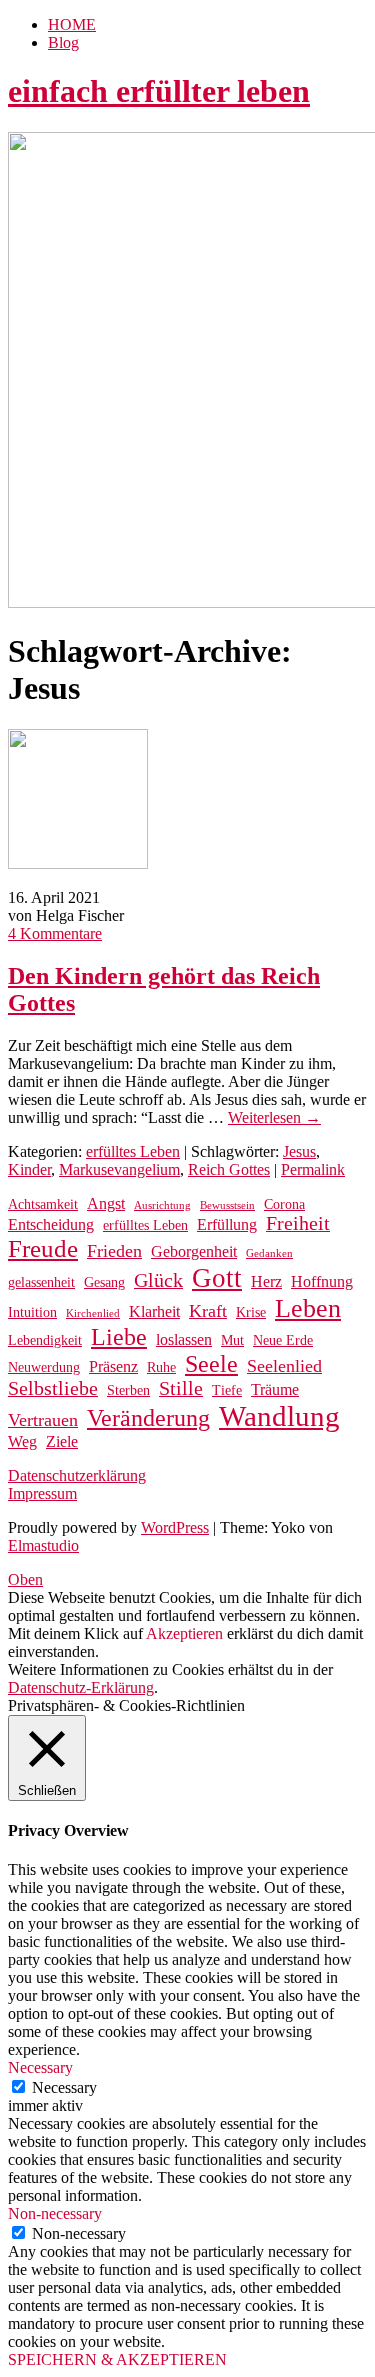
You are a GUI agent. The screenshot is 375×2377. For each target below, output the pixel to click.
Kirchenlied (93, 1313)
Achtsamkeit (43, 1204)
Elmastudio (43, 1545)
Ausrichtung (162, 1205)
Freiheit (298, 1223)
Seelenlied (284, 1366)
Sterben (128, 1390)
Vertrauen (43, 1420)
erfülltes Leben (133, 1151)
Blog (63, 42)
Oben (25, 1579)
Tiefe (227, 1390)
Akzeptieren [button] (184, 1633)
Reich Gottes (229, 1169)
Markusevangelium (119, 1169)
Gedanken (269, 1253)
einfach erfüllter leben (159, 91)
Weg (22, 1441)
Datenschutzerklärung (77, 1475)
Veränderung (148, 1418)
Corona (284, 1204)
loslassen (184, 1339)
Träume (275, 1389)
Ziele (62, 1441)
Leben (308, 1308)
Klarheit (154, 1311)
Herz (266, 1281)
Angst (106, 1203)
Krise (251, 1312)
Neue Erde (283, 1340)
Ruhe (161, 1367)
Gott (217, 1278)
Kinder (29, 1169)
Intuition (32, 1312)
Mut (232, 1340)
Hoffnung (322, 1281)
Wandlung (279, 1416)
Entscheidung (51, 1224)
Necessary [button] (40, 2067)
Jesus (299, 1151)
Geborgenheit (194, 1251)
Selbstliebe (53, 1388)
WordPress (175, 1527)
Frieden (114, 1251)
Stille (181, 1388)
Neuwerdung (44, 1367)
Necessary (64, 2087)
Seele (211, 1364)
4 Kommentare (55, 933)
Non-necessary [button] (55, 2213)
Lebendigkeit (45, 1340)
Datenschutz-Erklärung (81, 1687)
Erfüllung (227, 1224)
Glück (158, 1280)
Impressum (42, 1493)
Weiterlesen (274, 1117)
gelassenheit (41, 1282)
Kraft (208, 1311)
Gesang (104, 1282)
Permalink (313, 1169)
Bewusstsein (227, 1205)
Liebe (119, 1337)
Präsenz (113, 1366)
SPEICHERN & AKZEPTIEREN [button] (117, 2359)
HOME (72, 24)
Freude (43, 1248)
